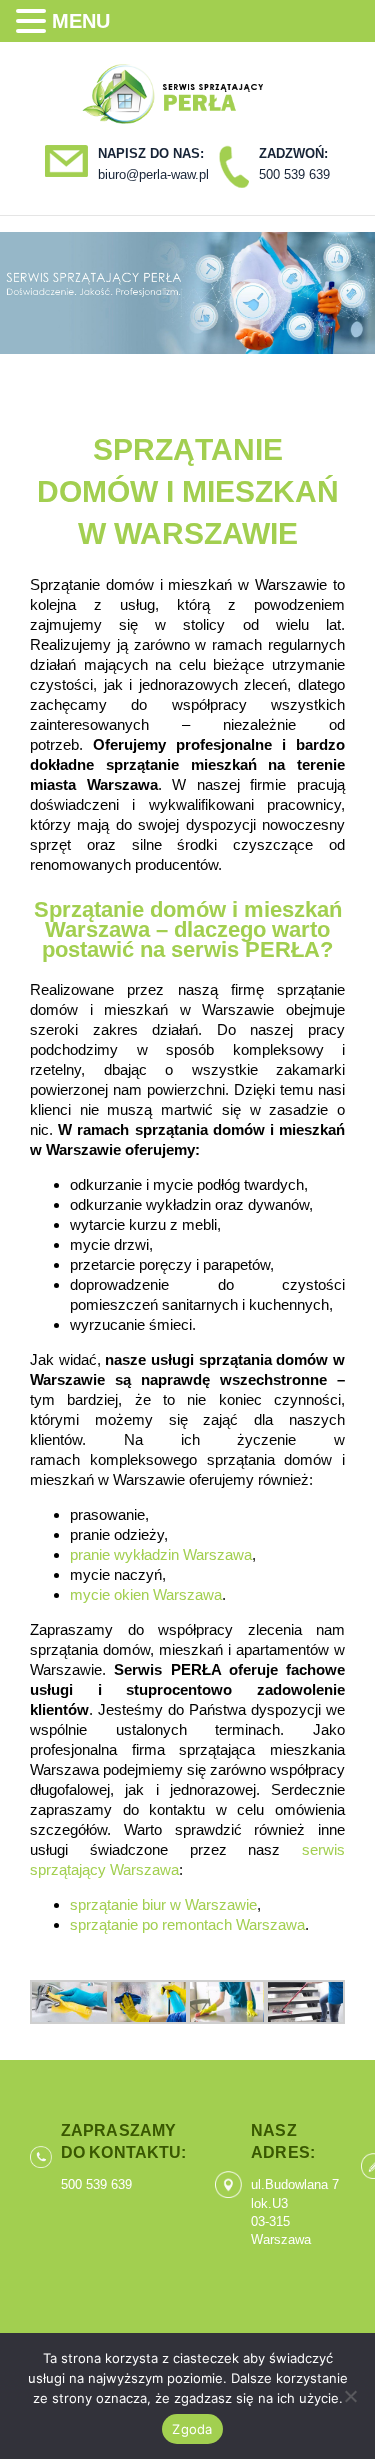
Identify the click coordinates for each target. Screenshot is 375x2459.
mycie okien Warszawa (146, 1594)
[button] (34, 21)
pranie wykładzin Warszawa (161, 1554)
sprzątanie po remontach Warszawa (187, 1924)
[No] (350, 2396)
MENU (81, 21)
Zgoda (192, 2429)
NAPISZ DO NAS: (151, 153)
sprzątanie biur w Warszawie (163, 1904)
